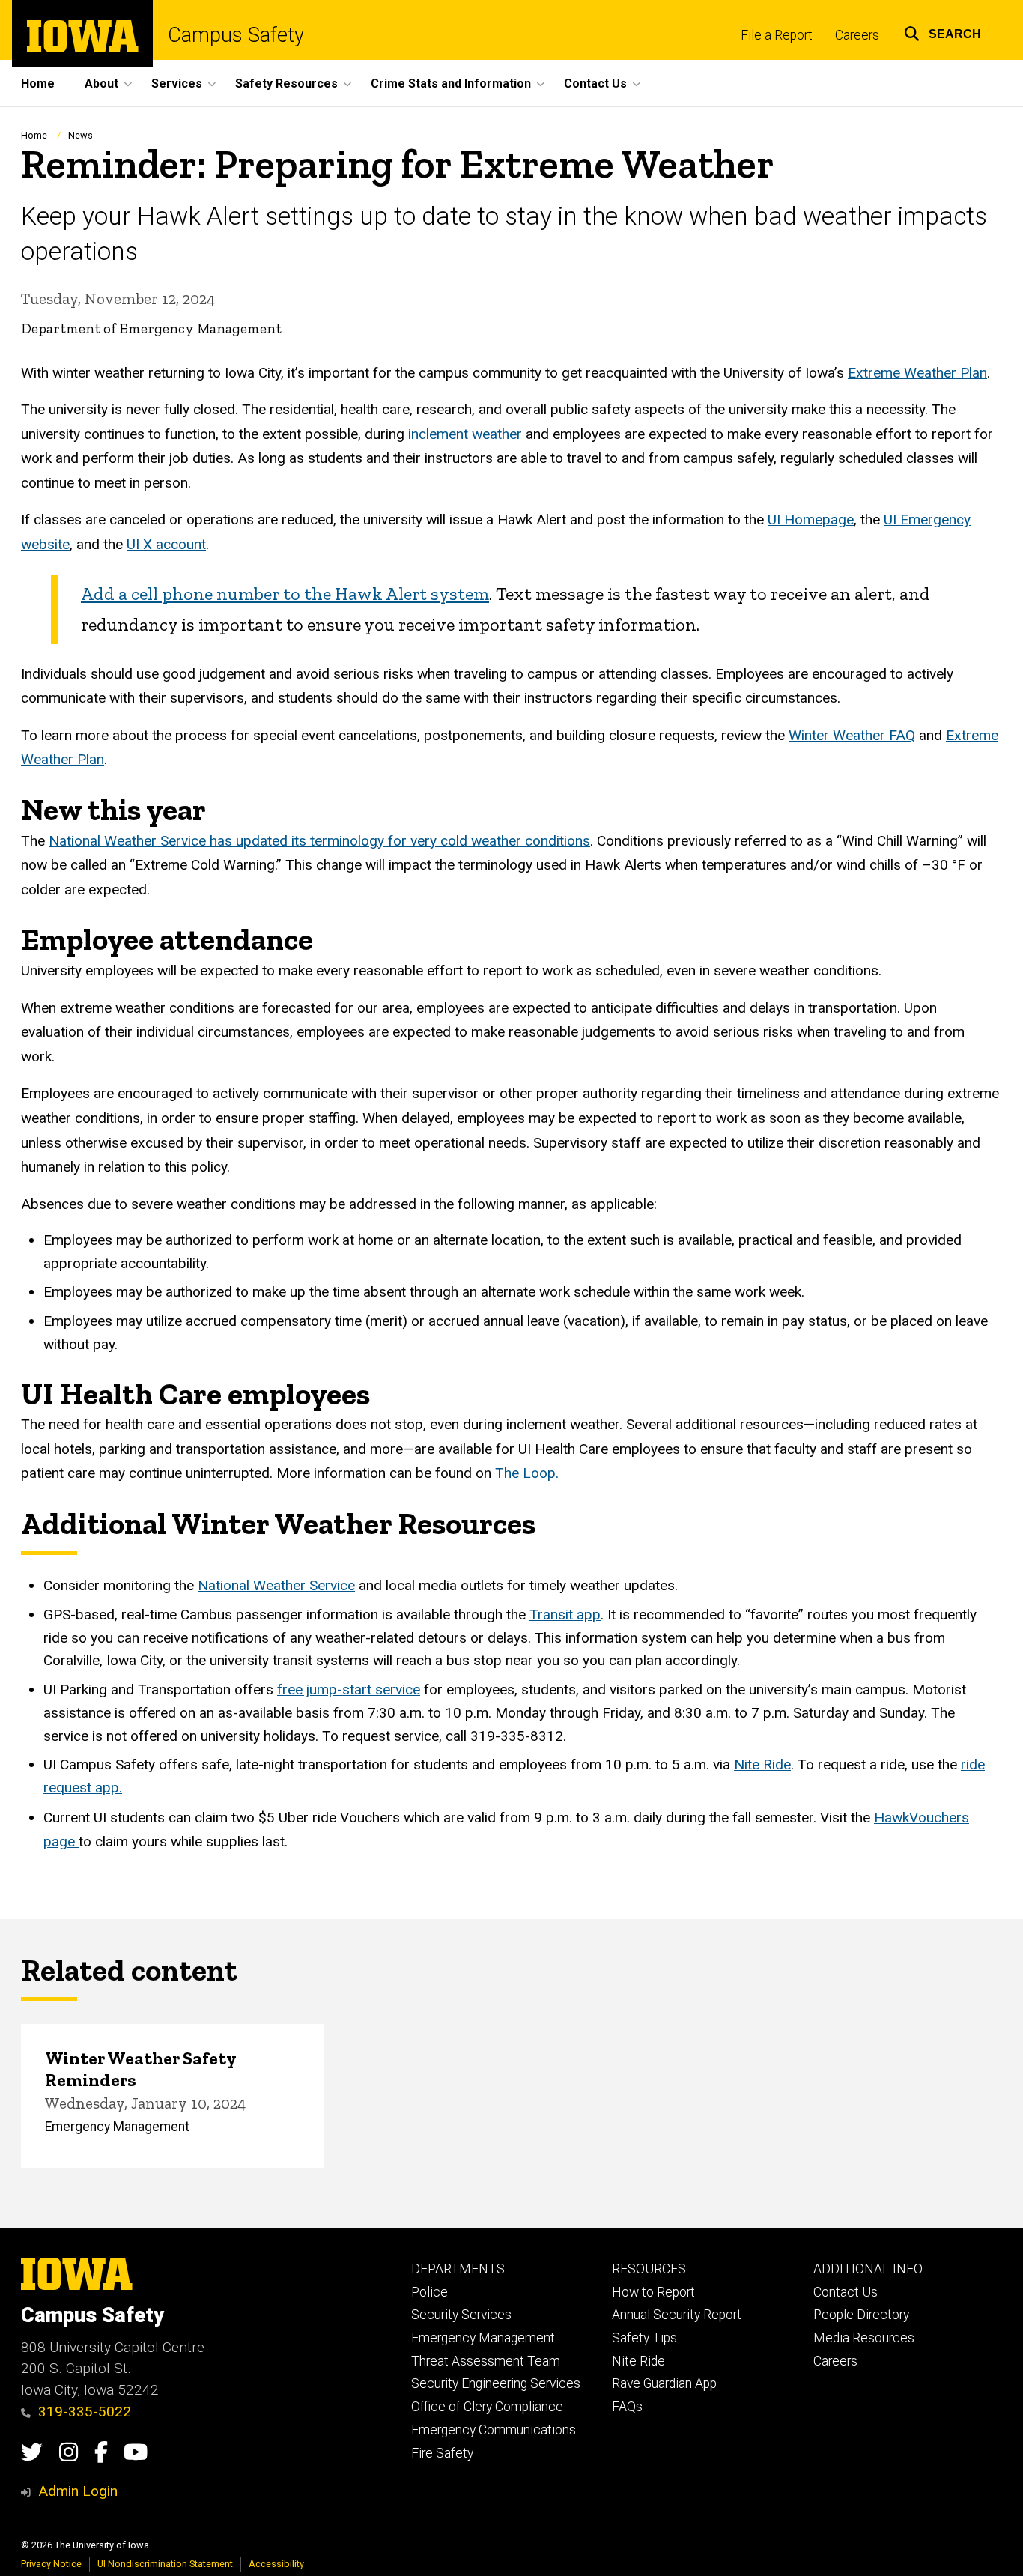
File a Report (777, 35)
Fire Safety (442, 2453)
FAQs (627, 2407)
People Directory (861, 2315)
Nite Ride (638, 2361)
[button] (942, 32)
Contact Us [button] (595, 84)
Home (38, 84)
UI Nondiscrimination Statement (165, 2564)
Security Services (461, 2315)
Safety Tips (644, 2338)
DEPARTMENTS (458, 2269)
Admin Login (78, 2491)
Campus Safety (236, 36)
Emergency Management (483, 2338)
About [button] (101, 84)
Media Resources (864, 2338)
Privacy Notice (51, 2564)
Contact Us (846, 2292)
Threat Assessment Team (486, 2361)
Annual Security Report (677, 2315)
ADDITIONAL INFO (868, 2269)
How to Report (653, 2292)
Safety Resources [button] (286, 84)
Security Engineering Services (496, 2383)
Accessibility (276, 2564)
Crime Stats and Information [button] (451, 84)
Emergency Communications (494, 2430)
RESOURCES (649, 2269)
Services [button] (177, 84)
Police (429, 2292)
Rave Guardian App (664, 2383)
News (81, 135)
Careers (857, 35)
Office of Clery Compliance (487, 2407)
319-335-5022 (85, 2412)
